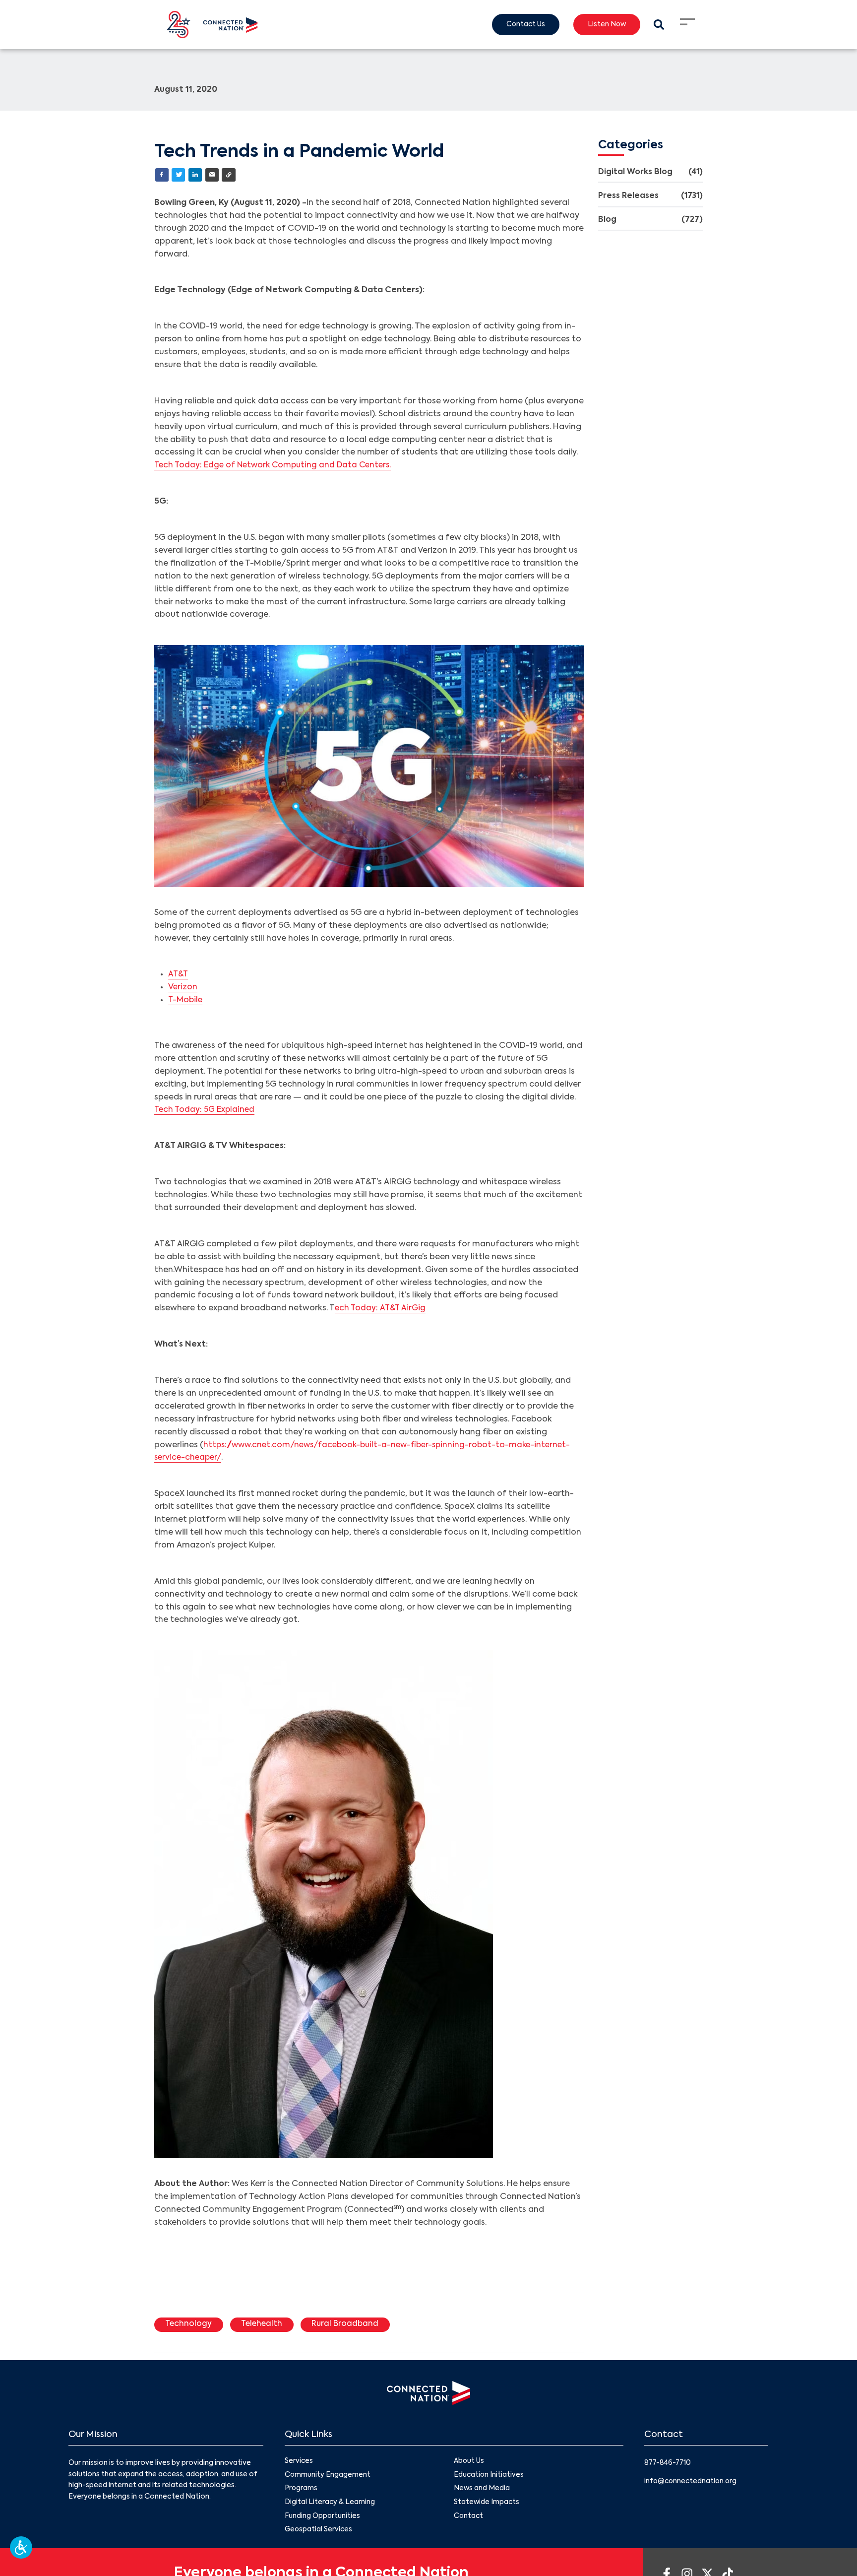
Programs (301, 2491)
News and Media (482, 2491)
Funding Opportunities (323, 2518)
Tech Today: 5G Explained (206, 1110)
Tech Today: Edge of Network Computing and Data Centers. (276, 466)
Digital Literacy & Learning (330, 2505)
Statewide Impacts (487, 2505)
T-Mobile (186, 1001)
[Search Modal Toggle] (658, 25)
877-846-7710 (669, 2464)
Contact (469, 2518)
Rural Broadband (350, 2325)
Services (299, 2462)
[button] (21, 2547)
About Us (469, 2462)
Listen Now (605, 25)
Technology (189, 2325)
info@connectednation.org (692, 2482)
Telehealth (265, 2325)
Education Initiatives (489, 2476)
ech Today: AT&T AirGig (381, 1309)
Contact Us (521, 25)
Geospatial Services (319, 2532)
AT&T (179, 975)
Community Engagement (328, 2476)
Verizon (183, 988)
